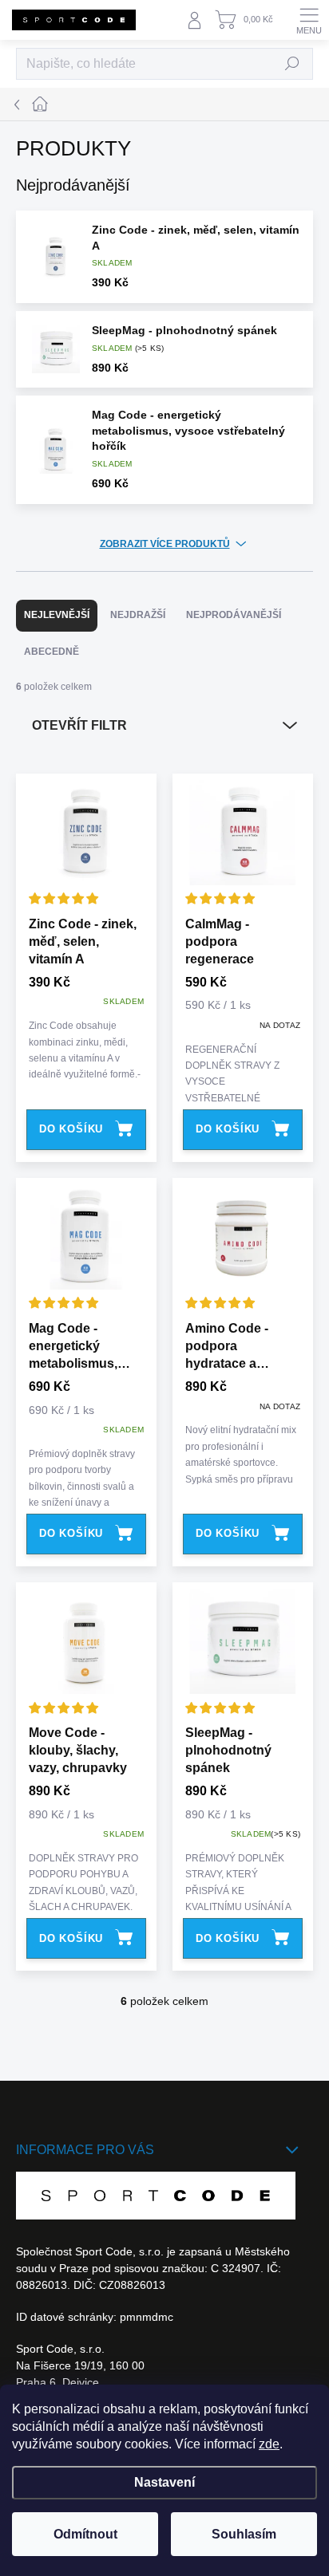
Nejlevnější (57, 615)
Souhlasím (244, 2534)
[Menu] (309, 20)
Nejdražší (138, 615)
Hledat (292, 64)
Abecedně (52, 652)
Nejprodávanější (234, 615)
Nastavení (164, 2482)
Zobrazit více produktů (165, 544)
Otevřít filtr (79, 725)
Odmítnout (85, 2534)
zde (269, 2444)
